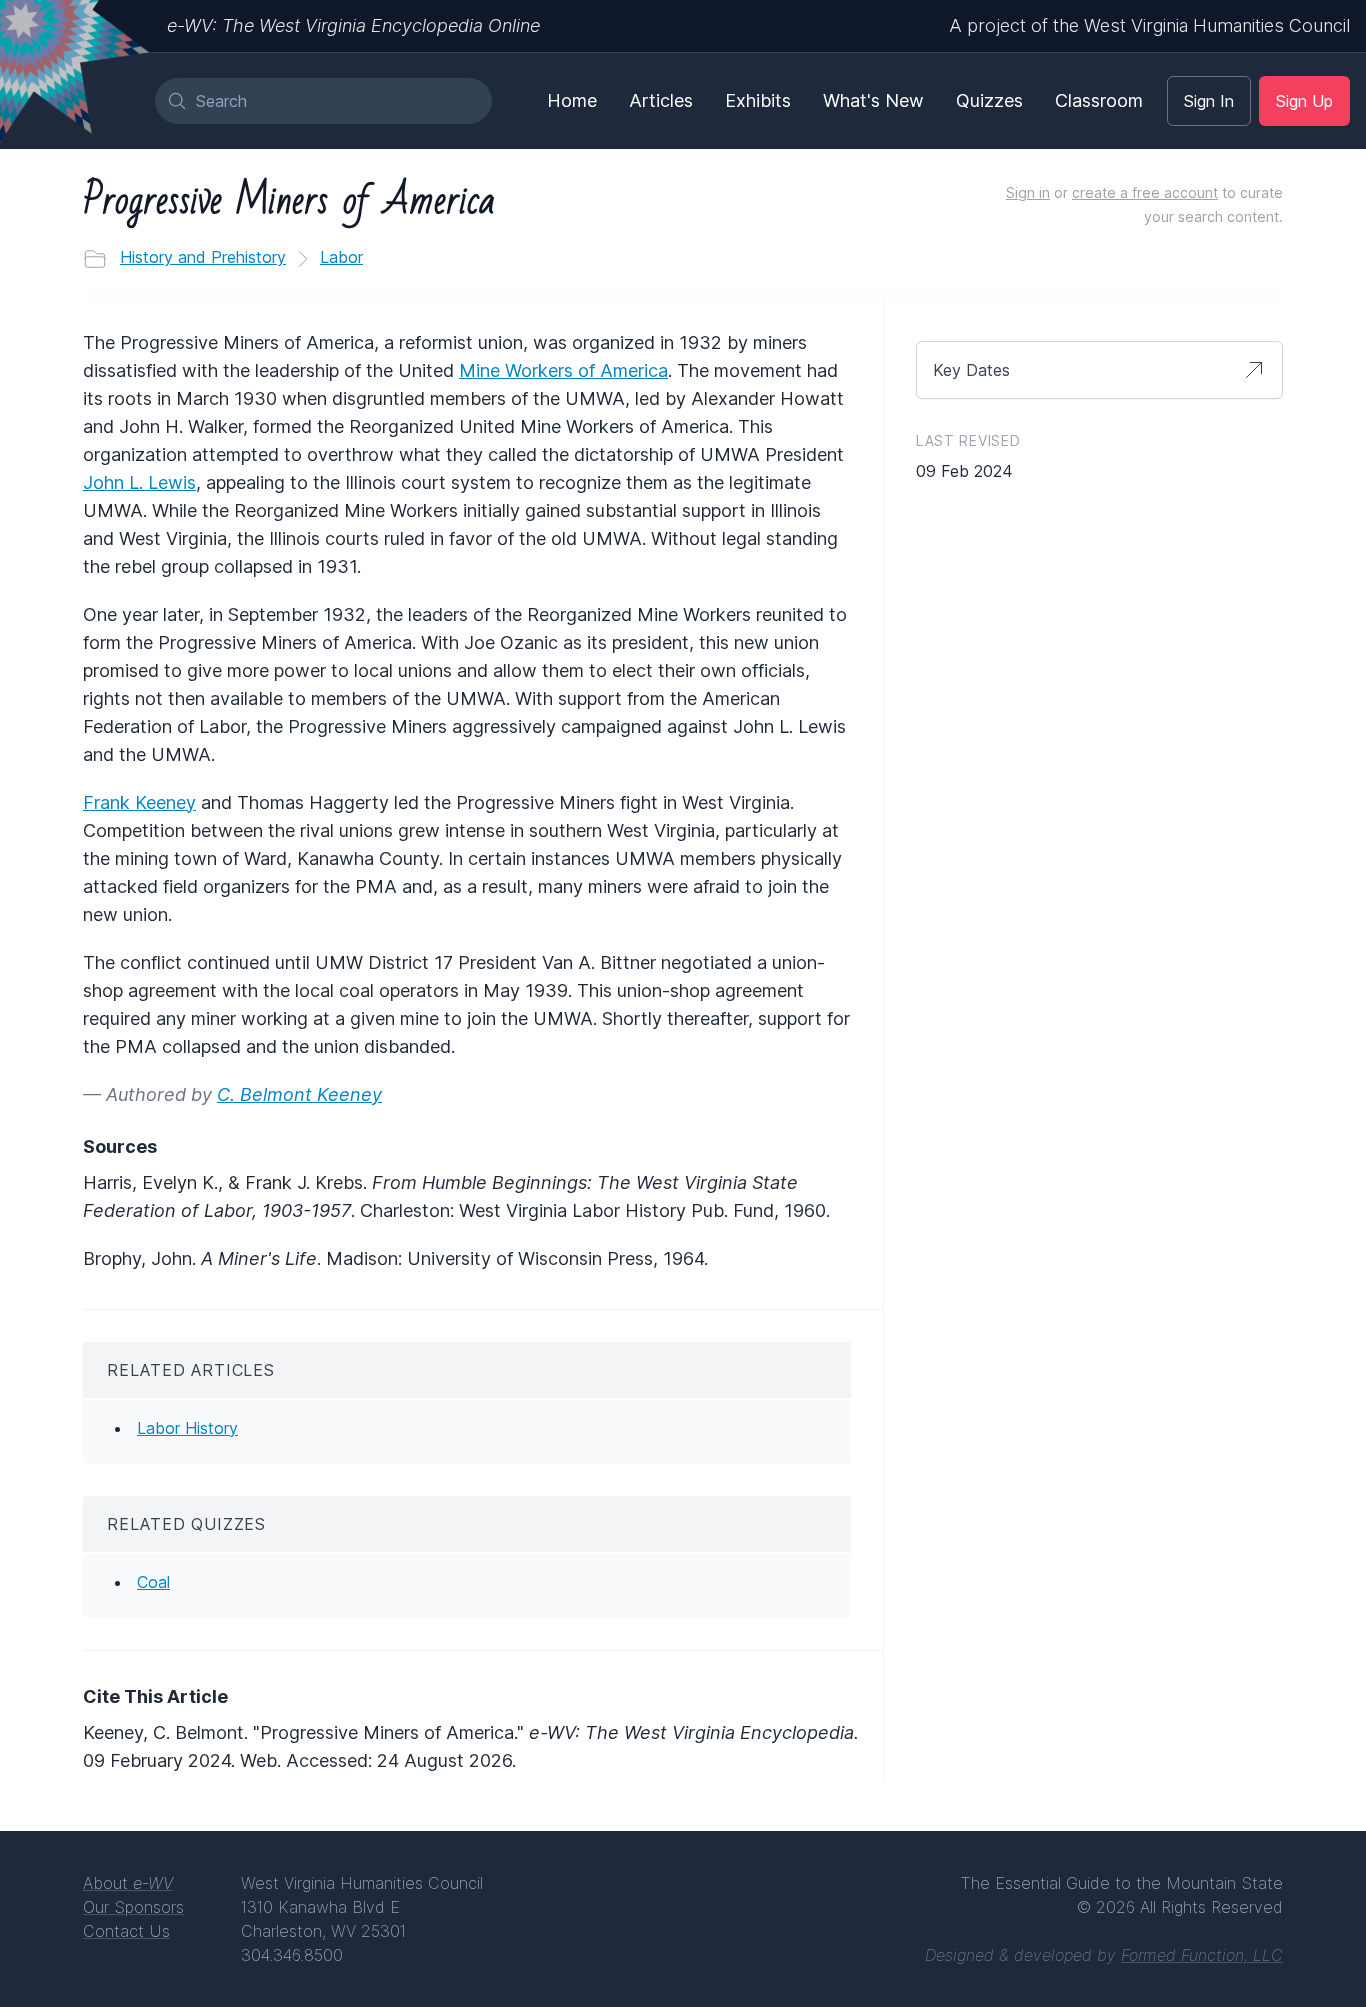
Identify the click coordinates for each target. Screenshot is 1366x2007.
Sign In (1209, 101)
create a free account (1145, 192)
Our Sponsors (133, 1907)
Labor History (187, 1428)
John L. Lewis (139, 482)
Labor (341, 257)
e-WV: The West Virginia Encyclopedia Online (353, 25)
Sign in (1028, 192)
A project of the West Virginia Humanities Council (1149, 25)
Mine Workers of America (563, 370)
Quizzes (989, 100)
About (128, 1883)
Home (572, 100)
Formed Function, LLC (1202, 1955)
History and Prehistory (203, 257)
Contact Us (126, 1931)
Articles (661, 100)
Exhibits (758, 100)
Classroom (1099, 100)
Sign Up (1304, 101)
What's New (873, 100)
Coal (153, 1582)
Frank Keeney (139, 802)
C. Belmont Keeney (299, 1094)
